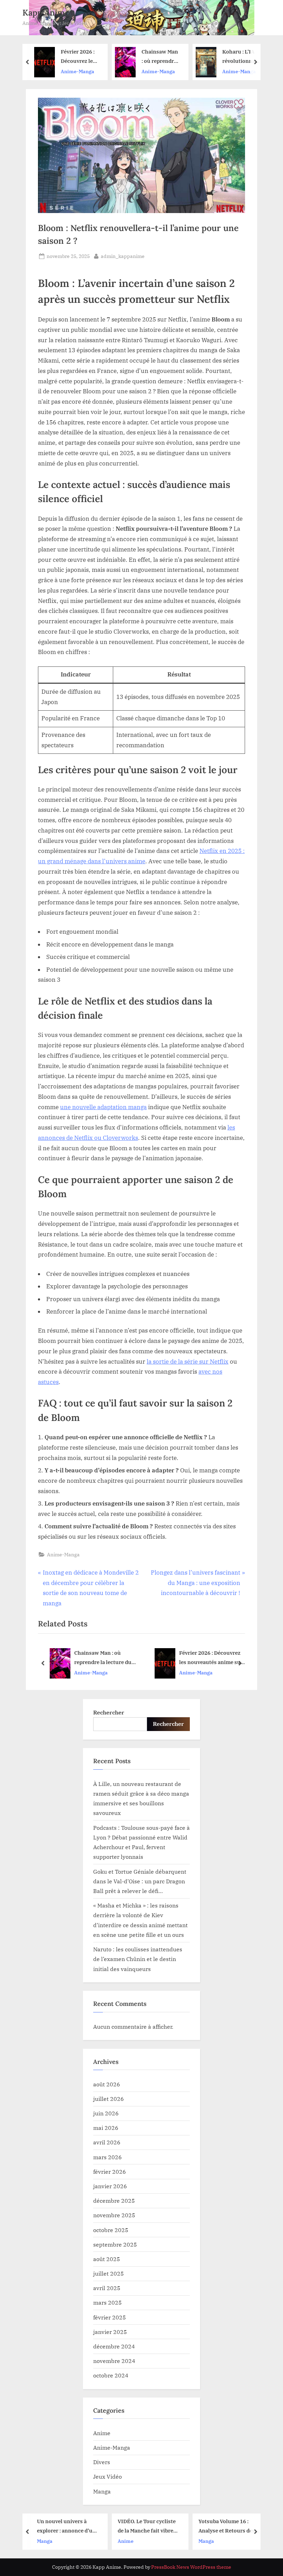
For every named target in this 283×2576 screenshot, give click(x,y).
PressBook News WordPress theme (191, 2567)
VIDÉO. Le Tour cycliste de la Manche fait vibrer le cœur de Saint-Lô (66, 2526)
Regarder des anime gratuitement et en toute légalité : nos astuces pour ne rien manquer (239, 57)
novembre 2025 (114, 2215)
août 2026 (107, 2084)
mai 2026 (106, 2128)
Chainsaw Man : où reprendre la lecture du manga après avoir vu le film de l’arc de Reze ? (80, 57)
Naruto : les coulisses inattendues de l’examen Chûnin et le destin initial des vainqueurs (138, 1959)
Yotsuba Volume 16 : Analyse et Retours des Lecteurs (146, 2526)
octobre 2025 (111, 2230)
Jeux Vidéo (108, 2476)
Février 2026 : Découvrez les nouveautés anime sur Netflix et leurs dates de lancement (211, 1658)
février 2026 (110, 2171)
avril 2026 (107, 2142)
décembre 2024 (114, 2346)
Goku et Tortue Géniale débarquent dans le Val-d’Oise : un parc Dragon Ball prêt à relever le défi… (140, 1881)
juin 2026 (106, 2113)
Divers (102, 2462)
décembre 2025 (114, 2200)
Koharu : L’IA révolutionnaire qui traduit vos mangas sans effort (160, 57)
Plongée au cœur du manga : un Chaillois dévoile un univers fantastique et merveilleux (224, 2526)
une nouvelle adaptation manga (103, 1107)
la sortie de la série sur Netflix (188, 1362)
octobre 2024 (111, 2375)
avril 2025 (107, 2288)
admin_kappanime (123, 256)
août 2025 (107, 2259)
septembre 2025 (115, 2244)
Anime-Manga (77, 71)
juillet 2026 (109, 2099)
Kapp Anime (46, 13)
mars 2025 (108, 2302)
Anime (102, 2433)
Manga (102, 2491)
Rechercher (109, 1712)
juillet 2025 (109, 2273)
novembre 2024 (114, 2361)
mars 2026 (108, 2157)
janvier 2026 (110, 2186)
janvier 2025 (110, 2332)
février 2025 (110, 2317)
